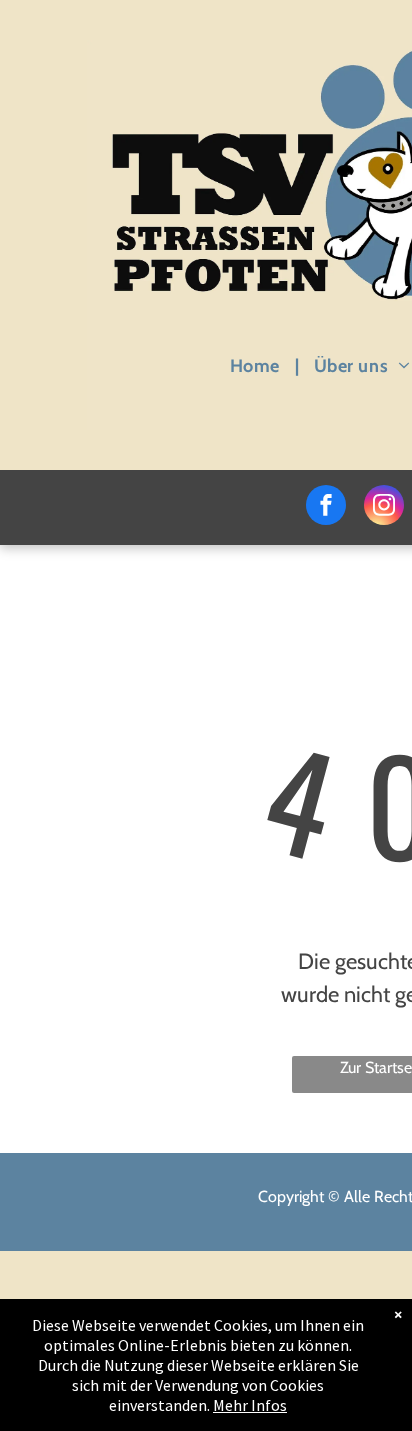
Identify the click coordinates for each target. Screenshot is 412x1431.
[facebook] (326, 507)
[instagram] (384, 507)
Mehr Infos (250, 1405)
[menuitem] (257, 365)
